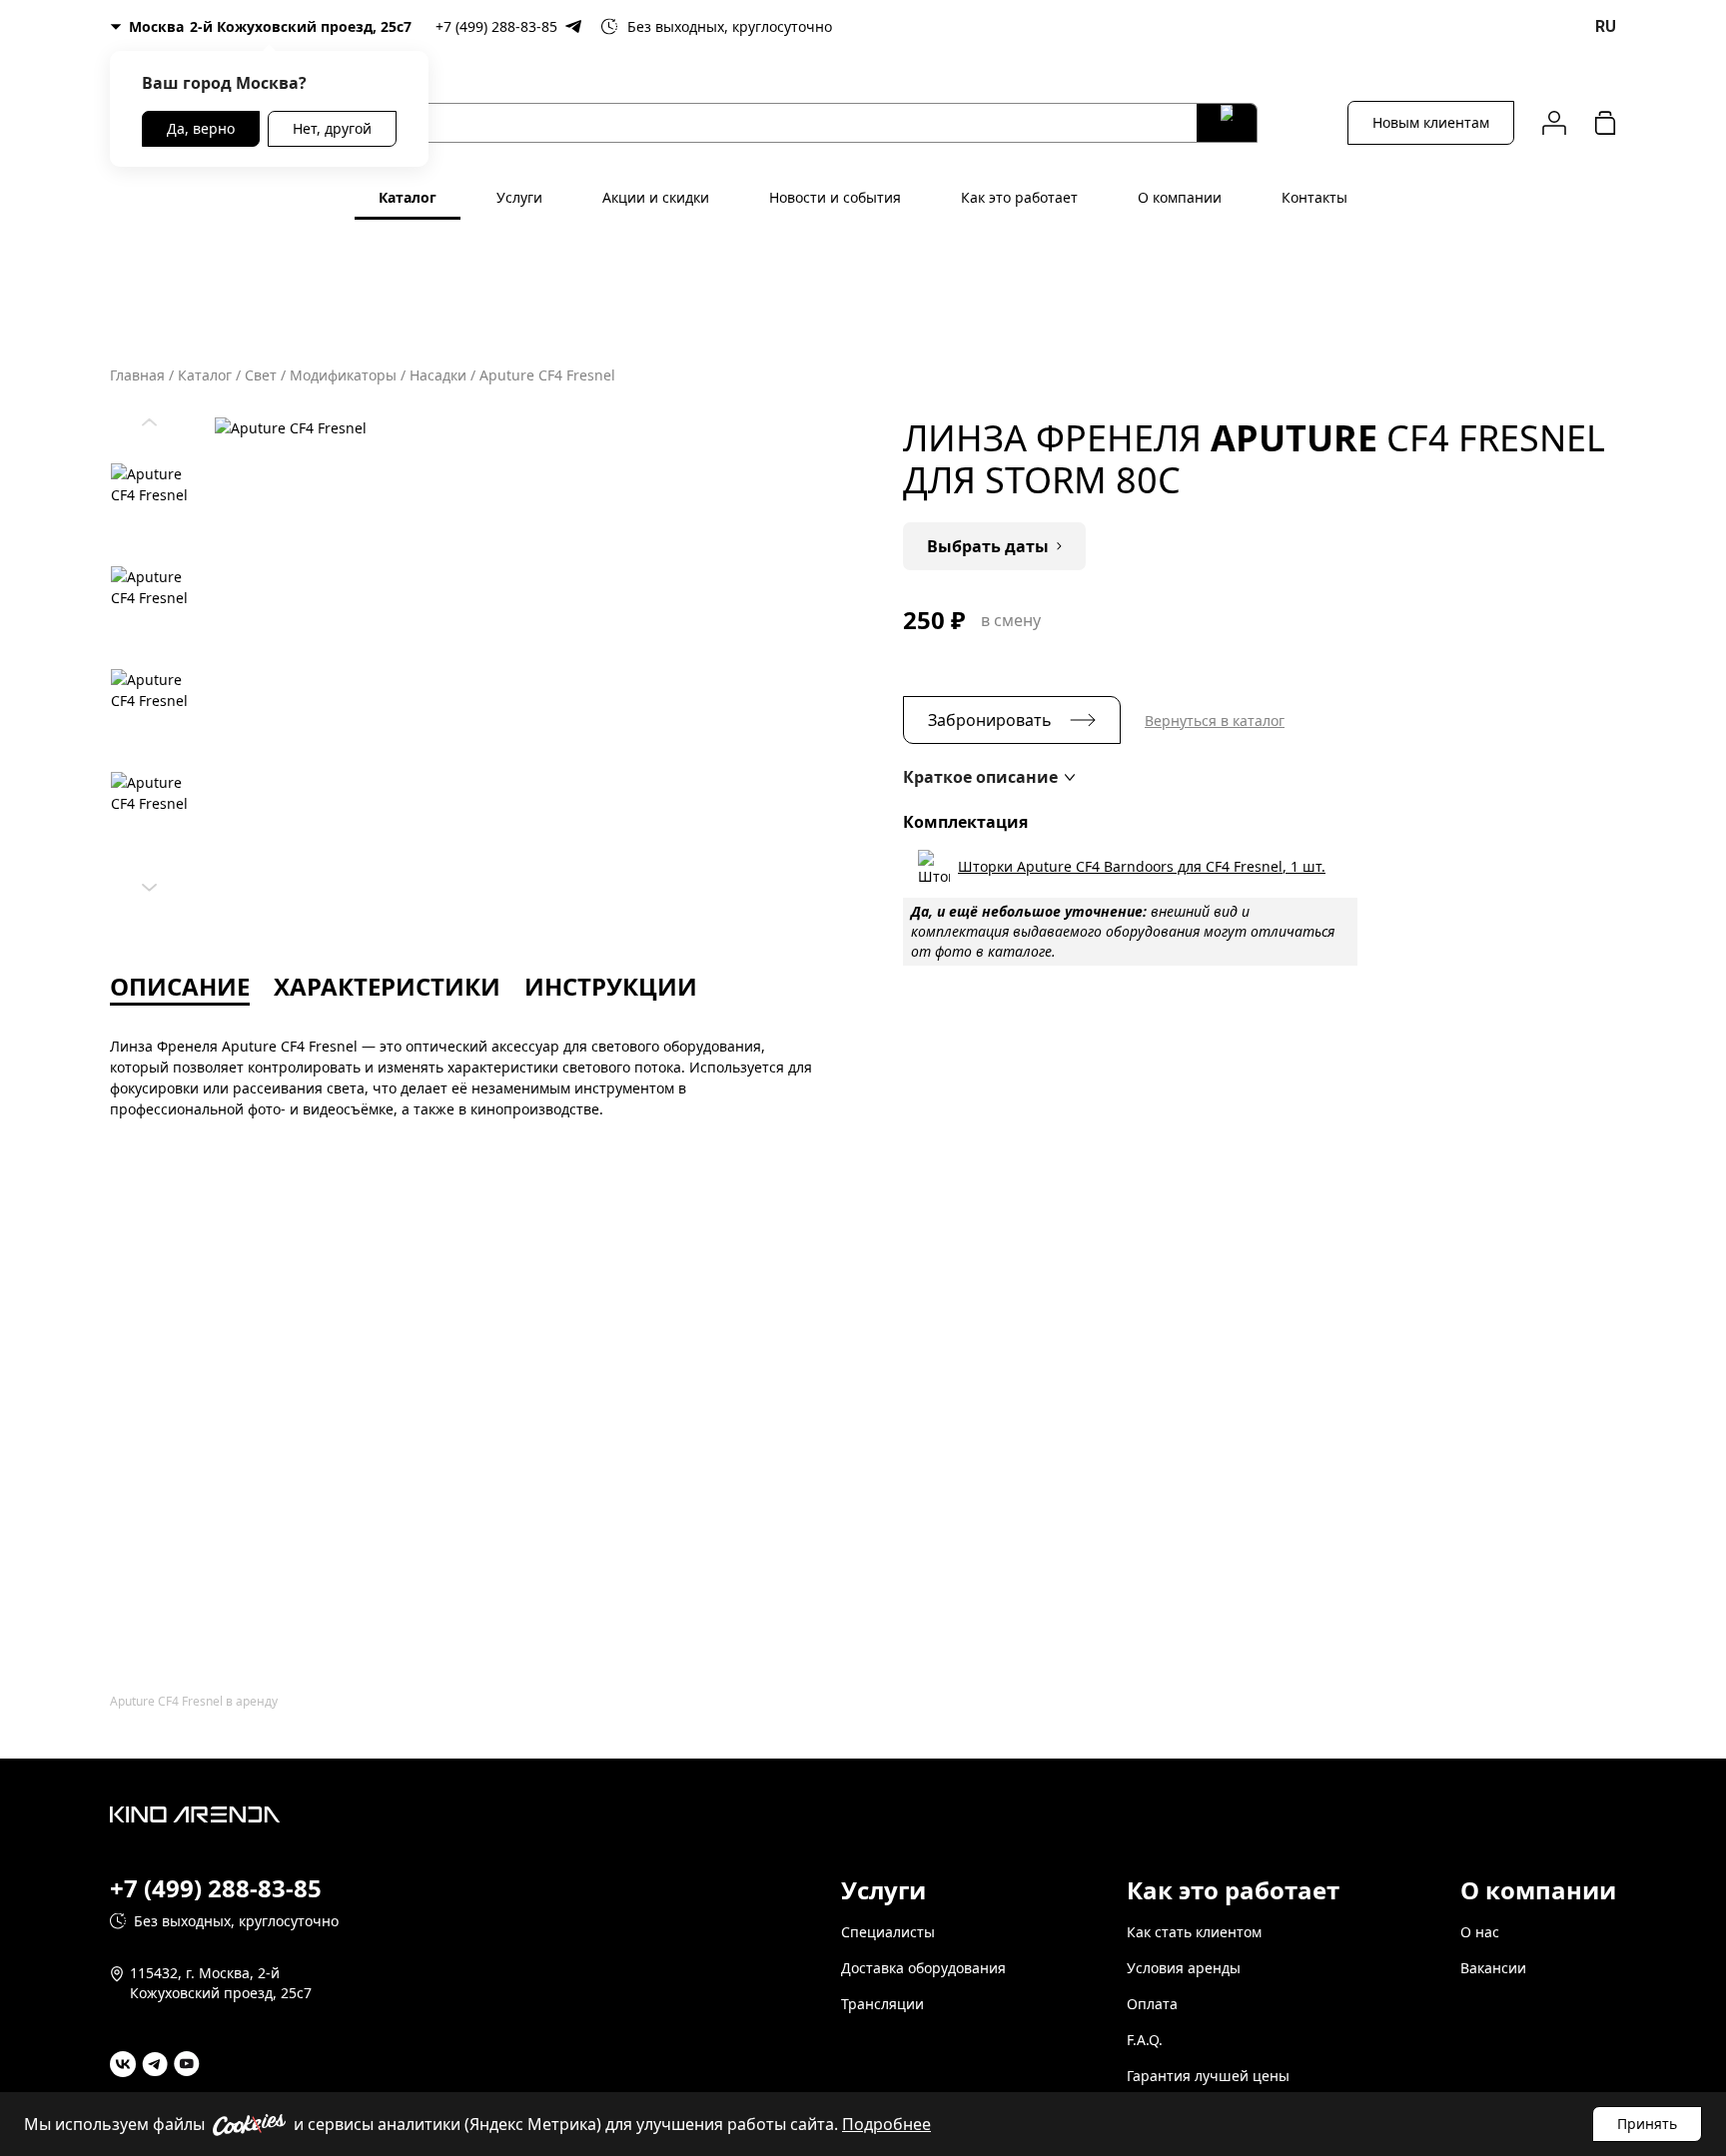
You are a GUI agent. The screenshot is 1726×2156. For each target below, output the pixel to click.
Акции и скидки (656, 197)
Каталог (408, 197)
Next (150, 883)
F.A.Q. (1145, 2040)
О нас (1480, 1932)
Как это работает (1019, 197)
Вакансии (1493, 1968)
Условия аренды (1184, 1968)
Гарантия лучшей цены (1208, 2076)
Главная (137, 375)
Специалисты (888, 1932)
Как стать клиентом (1194, 1932)
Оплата (1152, 2004)
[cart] (1605, 122)
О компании (1180, 197)
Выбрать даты (988, 546)
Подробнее (886, 2124)
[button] (989, 777)
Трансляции (882, 2004)
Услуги (519, 197)
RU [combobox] (1606, 26)
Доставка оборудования (923, 1968)
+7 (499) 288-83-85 (496, 26)
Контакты (1314, 197)
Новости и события (835, 197)
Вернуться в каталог (1215, 720)
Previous (150, 417)
